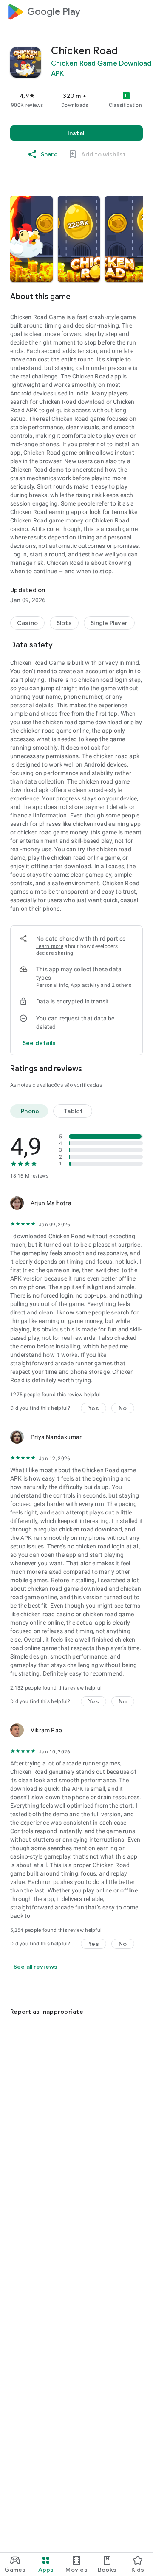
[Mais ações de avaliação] (133, 1203)
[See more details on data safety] (39, 1043)
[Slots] (64, 623)
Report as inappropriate (47, 2012)
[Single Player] (109, 623)
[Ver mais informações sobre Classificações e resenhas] (138, 1069)
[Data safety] (138, 645)
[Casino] (27, 623)
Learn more (50, 946)
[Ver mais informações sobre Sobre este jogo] (138, 297)
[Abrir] (15, 1991)
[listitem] (31, 239)
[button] (31, 239)
